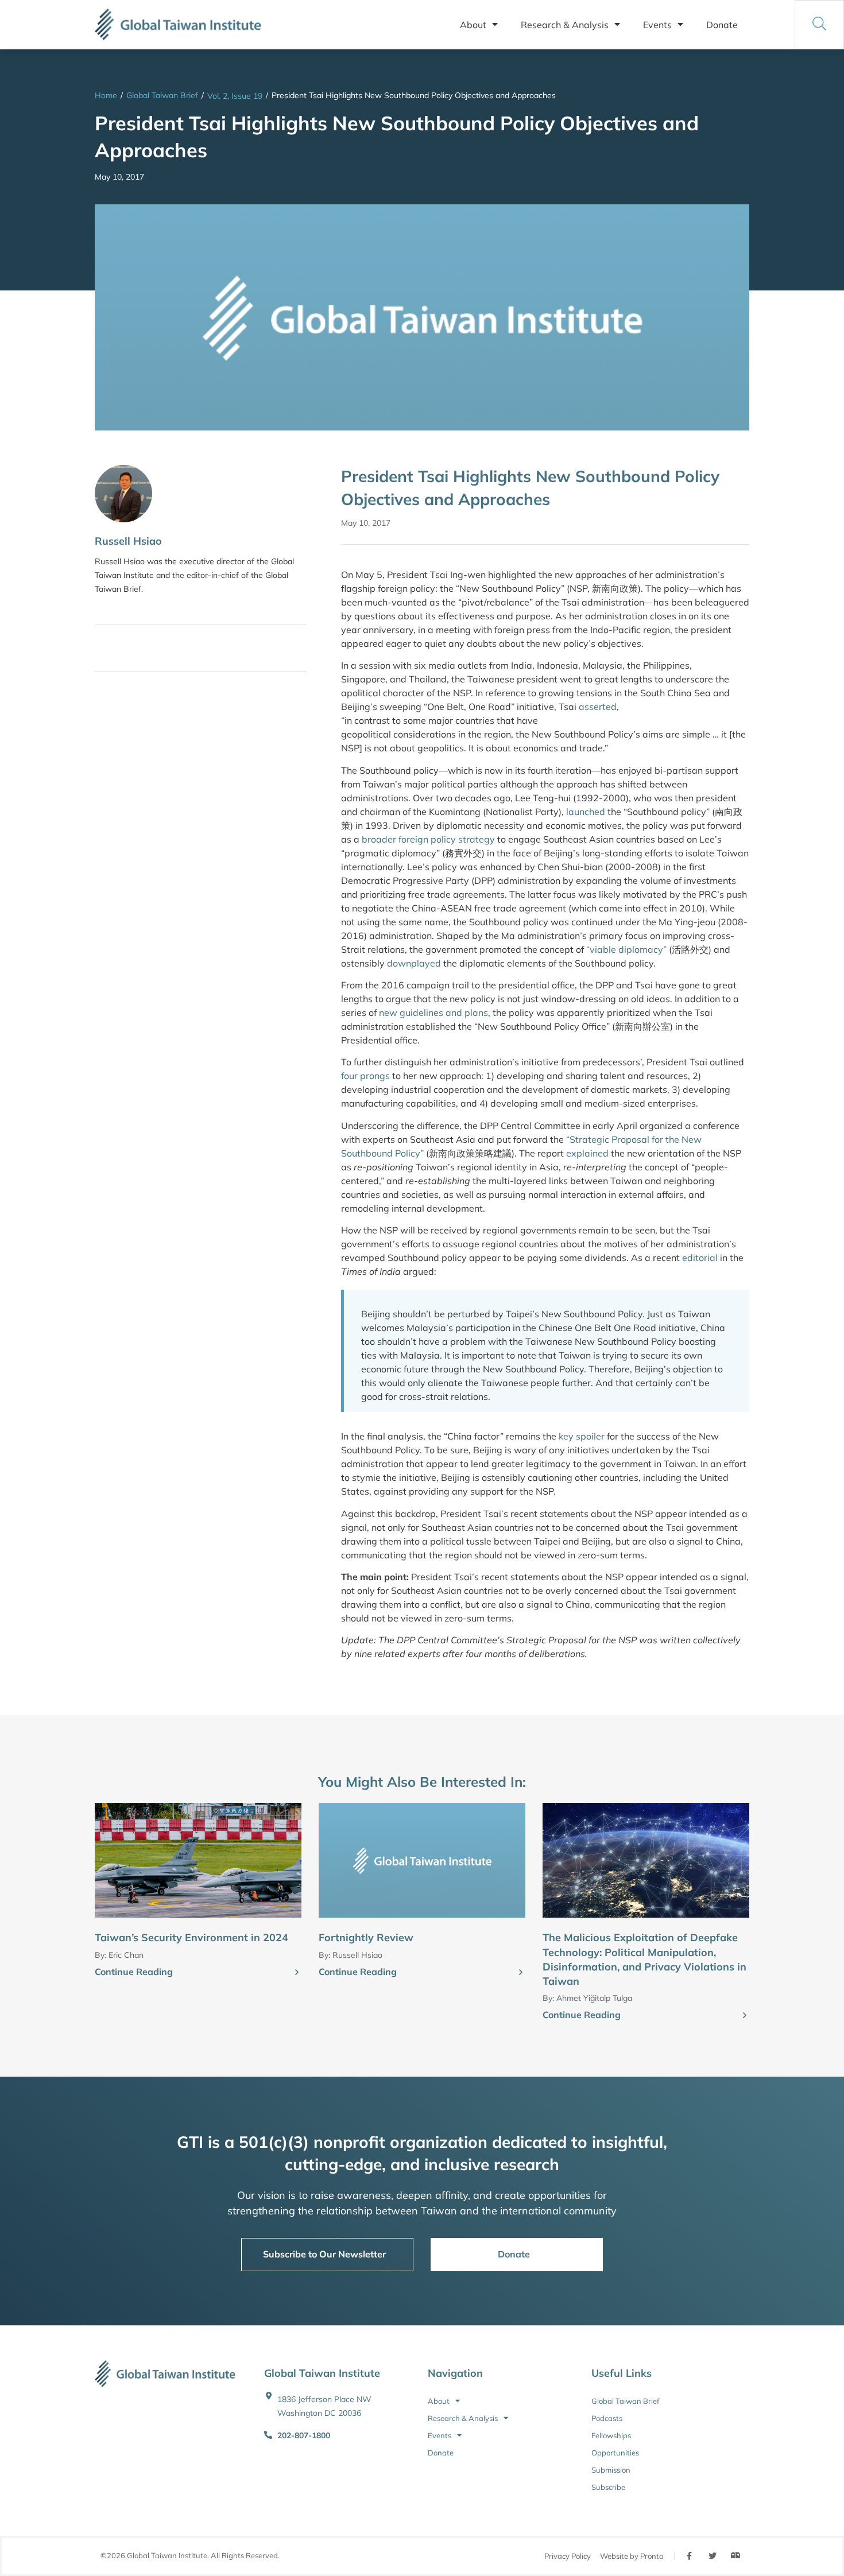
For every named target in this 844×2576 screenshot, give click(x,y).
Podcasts (607, 2418)
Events (657, 25)
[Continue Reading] (297, 1973)
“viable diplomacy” (626, 949)
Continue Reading (134, 1972)
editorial (700, 1258)
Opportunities (615, 2453)
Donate (722, 25)
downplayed (414, 963)
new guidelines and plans (433, 1012)
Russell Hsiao (128, 541)
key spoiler (582, 1436)
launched (586, 812)
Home (106, 95)
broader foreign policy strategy (428, 839)
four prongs (365, 1076)
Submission (611, 2470)
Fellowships (611, 2435)
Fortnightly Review (366, 1937)
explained (587, 1153)
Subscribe (608, 2487)
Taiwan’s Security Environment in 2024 (191, 1937)
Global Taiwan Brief (162, 95)
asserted (598, 707)
